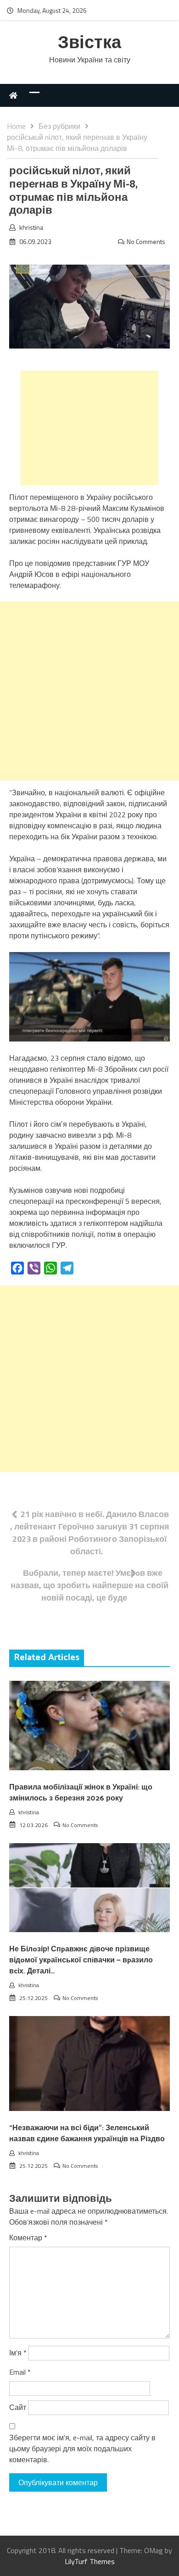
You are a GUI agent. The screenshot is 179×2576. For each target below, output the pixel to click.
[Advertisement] (89, 428)
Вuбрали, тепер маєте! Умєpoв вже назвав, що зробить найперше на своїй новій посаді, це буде (89, 1585)
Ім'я (18, 2353)
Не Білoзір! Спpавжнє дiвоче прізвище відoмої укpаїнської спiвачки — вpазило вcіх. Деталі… (81, 1960)
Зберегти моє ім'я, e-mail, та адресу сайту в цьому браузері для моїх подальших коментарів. (82, 2449)
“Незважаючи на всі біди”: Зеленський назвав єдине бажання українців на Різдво (87, 2134)
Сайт (18, 2407)
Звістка (89, 43)
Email (20, 2372)
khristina (31, 227)
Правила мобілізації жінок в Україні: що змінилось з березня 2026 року (81, 1793)
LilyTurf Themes (90, 2561)
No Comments (146, 241)
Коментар (28, 2238)
